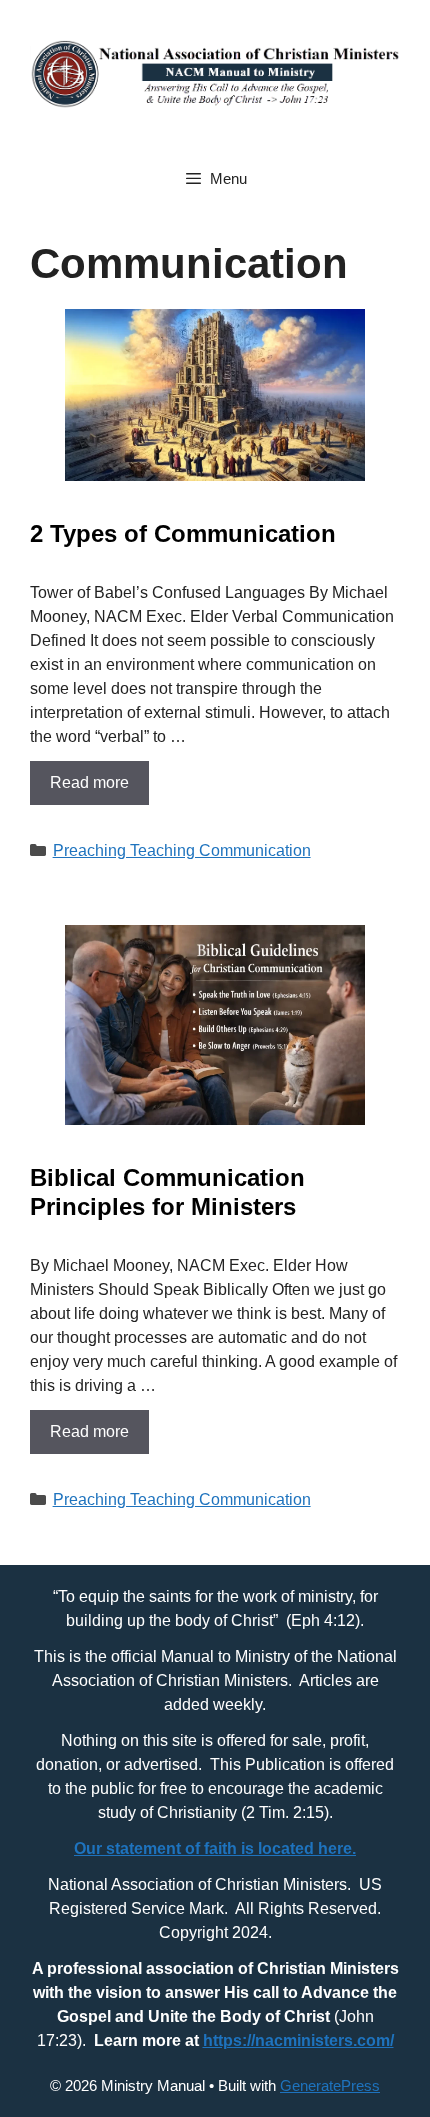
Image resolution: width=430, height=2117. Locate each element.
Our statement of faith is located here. (215, 1848)
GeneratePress (330, 2085)
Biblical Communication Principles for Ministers (167, 1192)
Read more (89, 782)
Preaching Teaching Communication (182, 850)
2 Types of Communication (183, 533)
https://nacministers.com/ (298, 2040)
